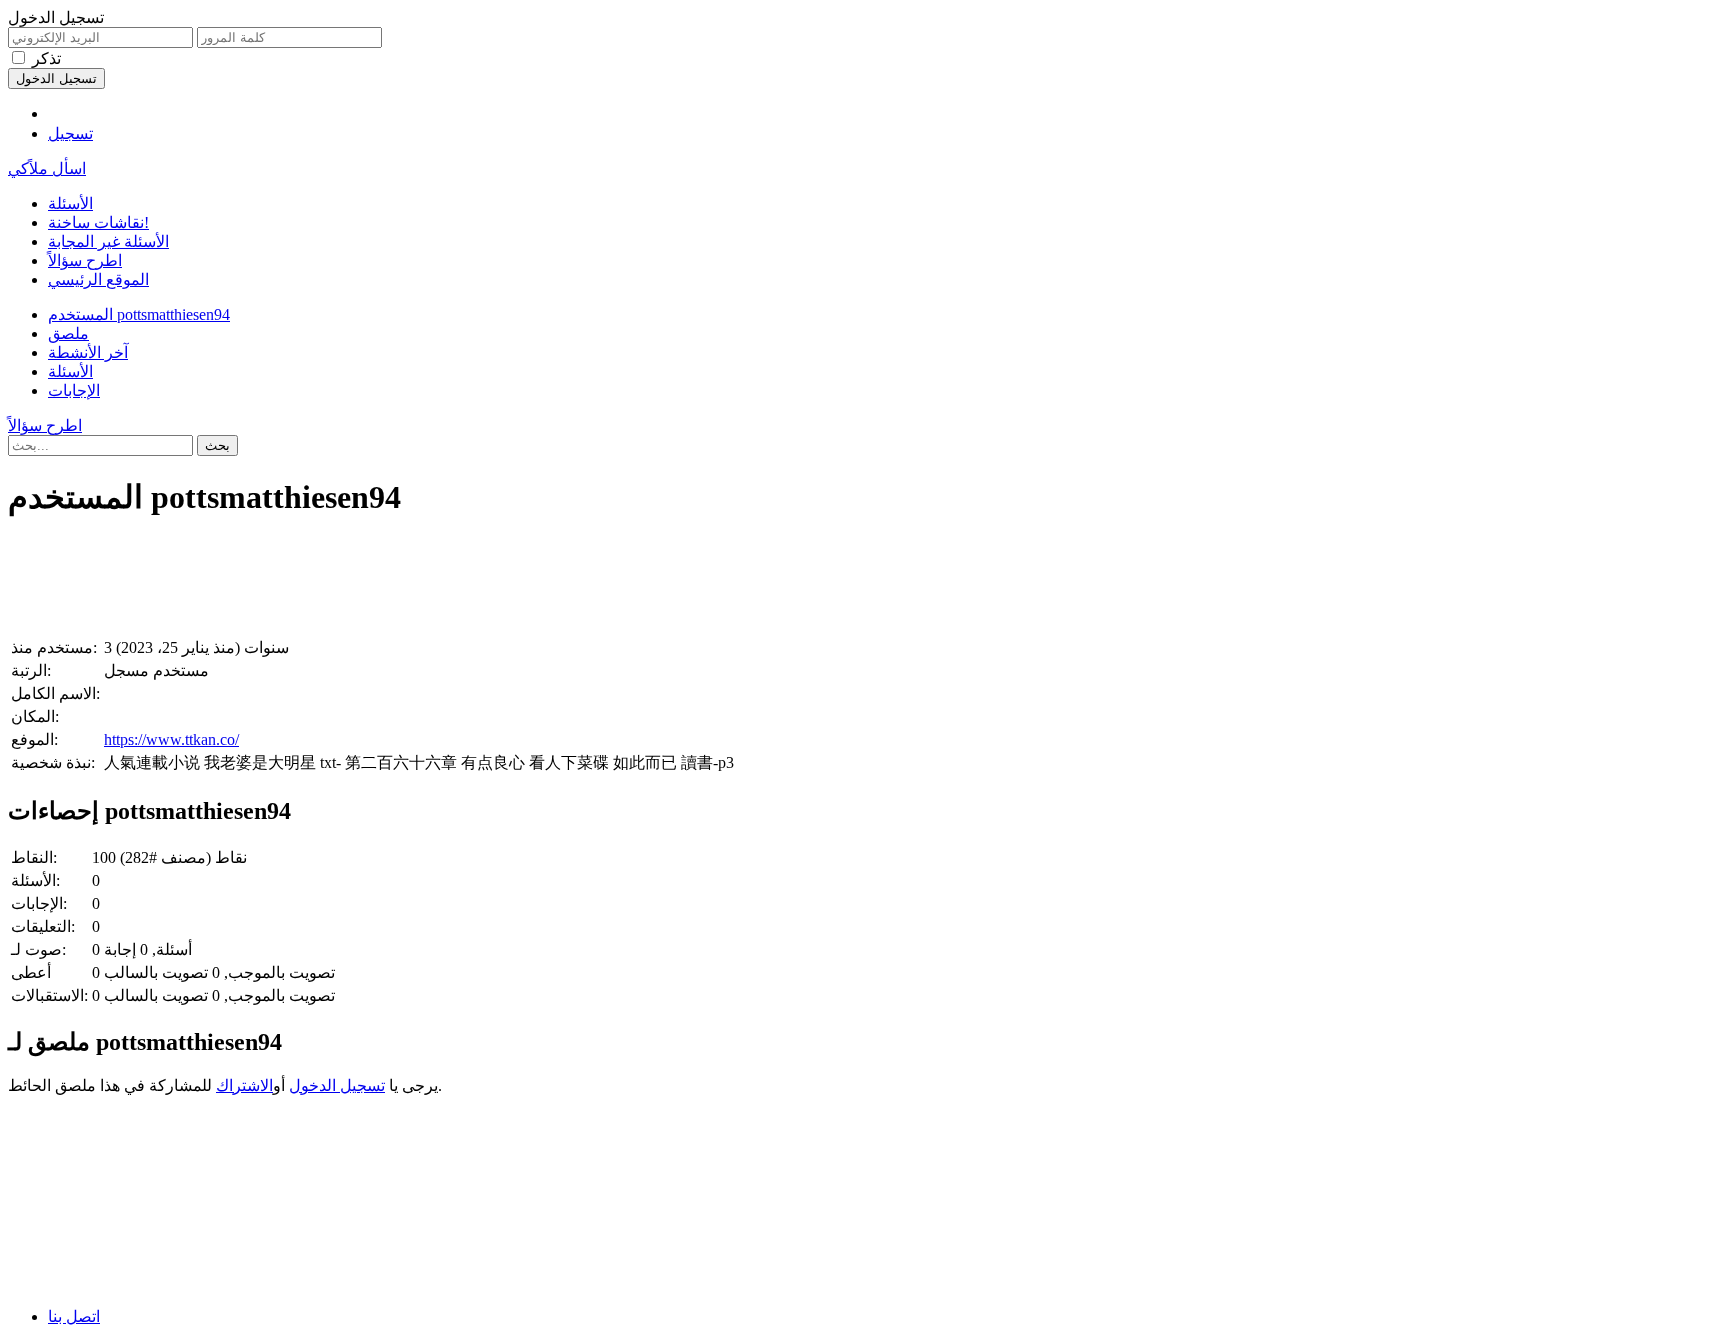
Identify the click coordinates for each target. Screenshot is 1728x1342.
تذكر (46, 58)
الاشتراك (244, 1085)
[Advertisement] (608, 582)
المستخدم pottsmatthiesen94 (139, 314)
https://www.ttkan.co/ (171, 739)
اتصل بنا (74, 1316)
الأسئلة (70, 203)
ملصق (68, 333)
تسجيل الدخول (337, 1085)
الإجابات (74, 390)
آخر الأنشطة (88, 352)
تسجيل (70, 133)
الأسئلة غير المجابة (108, 241)
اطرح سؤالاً (85, 260)
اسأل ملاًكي (47, 168)
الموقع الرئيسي (98, 279)
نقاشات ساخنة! (98, 222)
